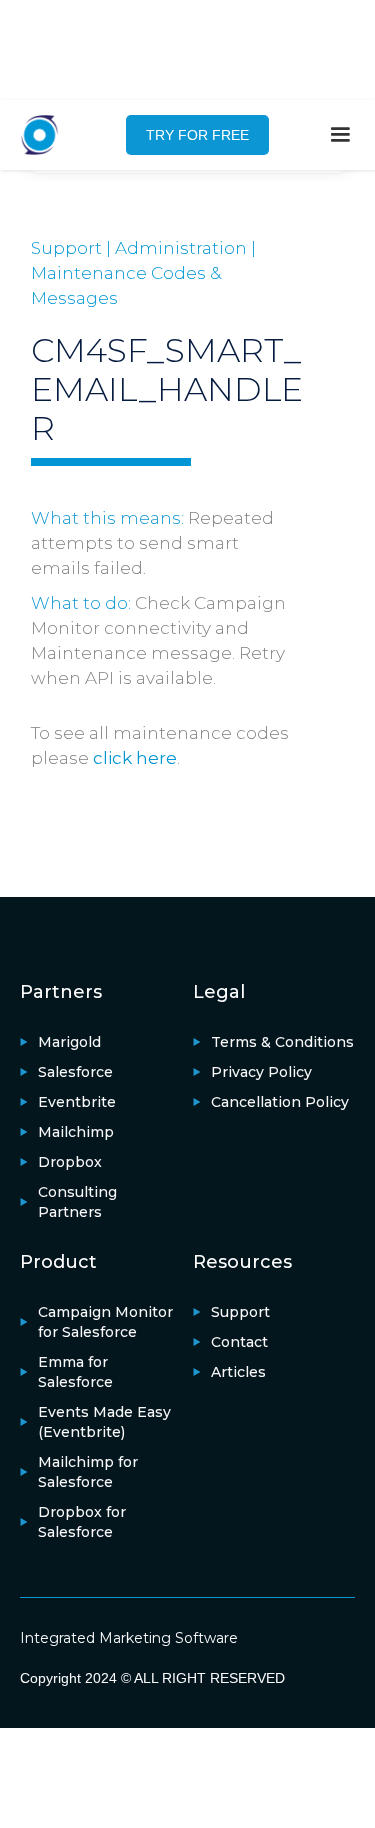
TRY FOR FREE (197, 135)
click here (135, 758)
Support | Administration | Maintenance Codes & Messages (143, 273)
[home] (50, 135)
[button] (340, 135)
